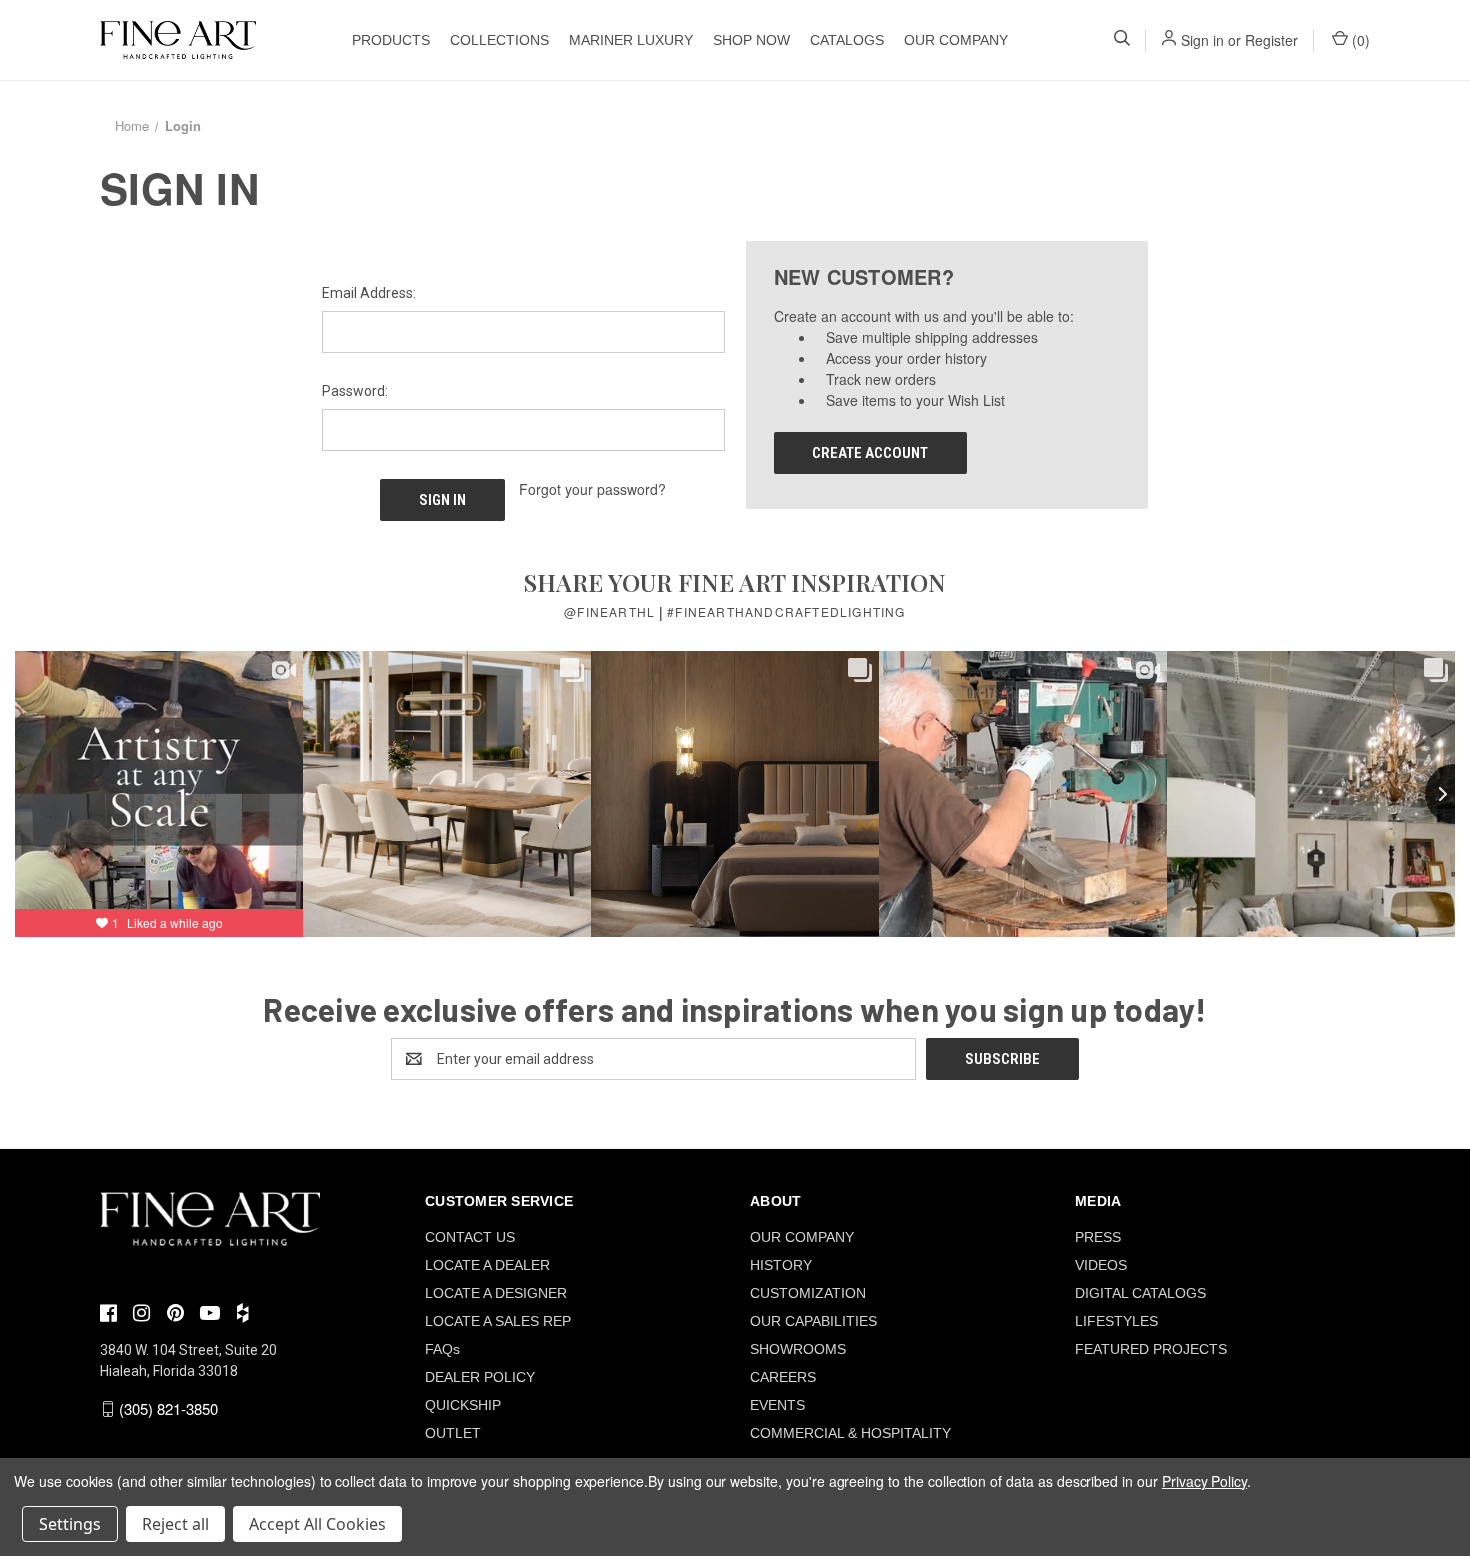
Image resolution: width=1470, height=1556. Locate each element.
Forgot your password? (592, 489)
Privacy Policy (1204, 1481)
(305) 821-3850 (168, 1408)
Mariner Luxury (631, 40)
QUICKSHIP (463, 1405)
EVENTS (777, 1405)
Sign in (1202, 40)
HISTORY (781, 1265)
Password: (355, 391)
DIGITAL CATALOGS (1140, 1293)
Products (391, 40)
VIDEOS (1101, 1265)
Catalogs (847, 40)
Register (1271, 40)
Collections (499, 40)
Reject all (175, 1524)
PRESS (1098, 1237)
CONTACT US (470, 1237)
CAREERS (783, 1377)
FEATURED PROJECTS (1151, 1349)
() (1359, 40)
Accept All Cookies (317, 1524)
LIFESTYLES (1116, 1321)
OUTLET (453, 1433)
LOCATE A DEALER (487, 1265)
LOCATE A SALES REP (498, 1321)
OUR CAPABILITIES (813, 1321)
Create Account (870, 453)
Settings (70, 1524)
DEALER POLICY (480, 1377)
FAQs (442, 1349)
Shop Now (751, 40)
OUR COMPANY (956, 40)
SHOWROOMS (798, 1349)
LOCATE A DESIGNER (496, 1293)
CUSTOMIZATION (808, 1293)
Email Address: (369, 293)
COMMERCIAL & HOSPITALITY (850, 1433)
